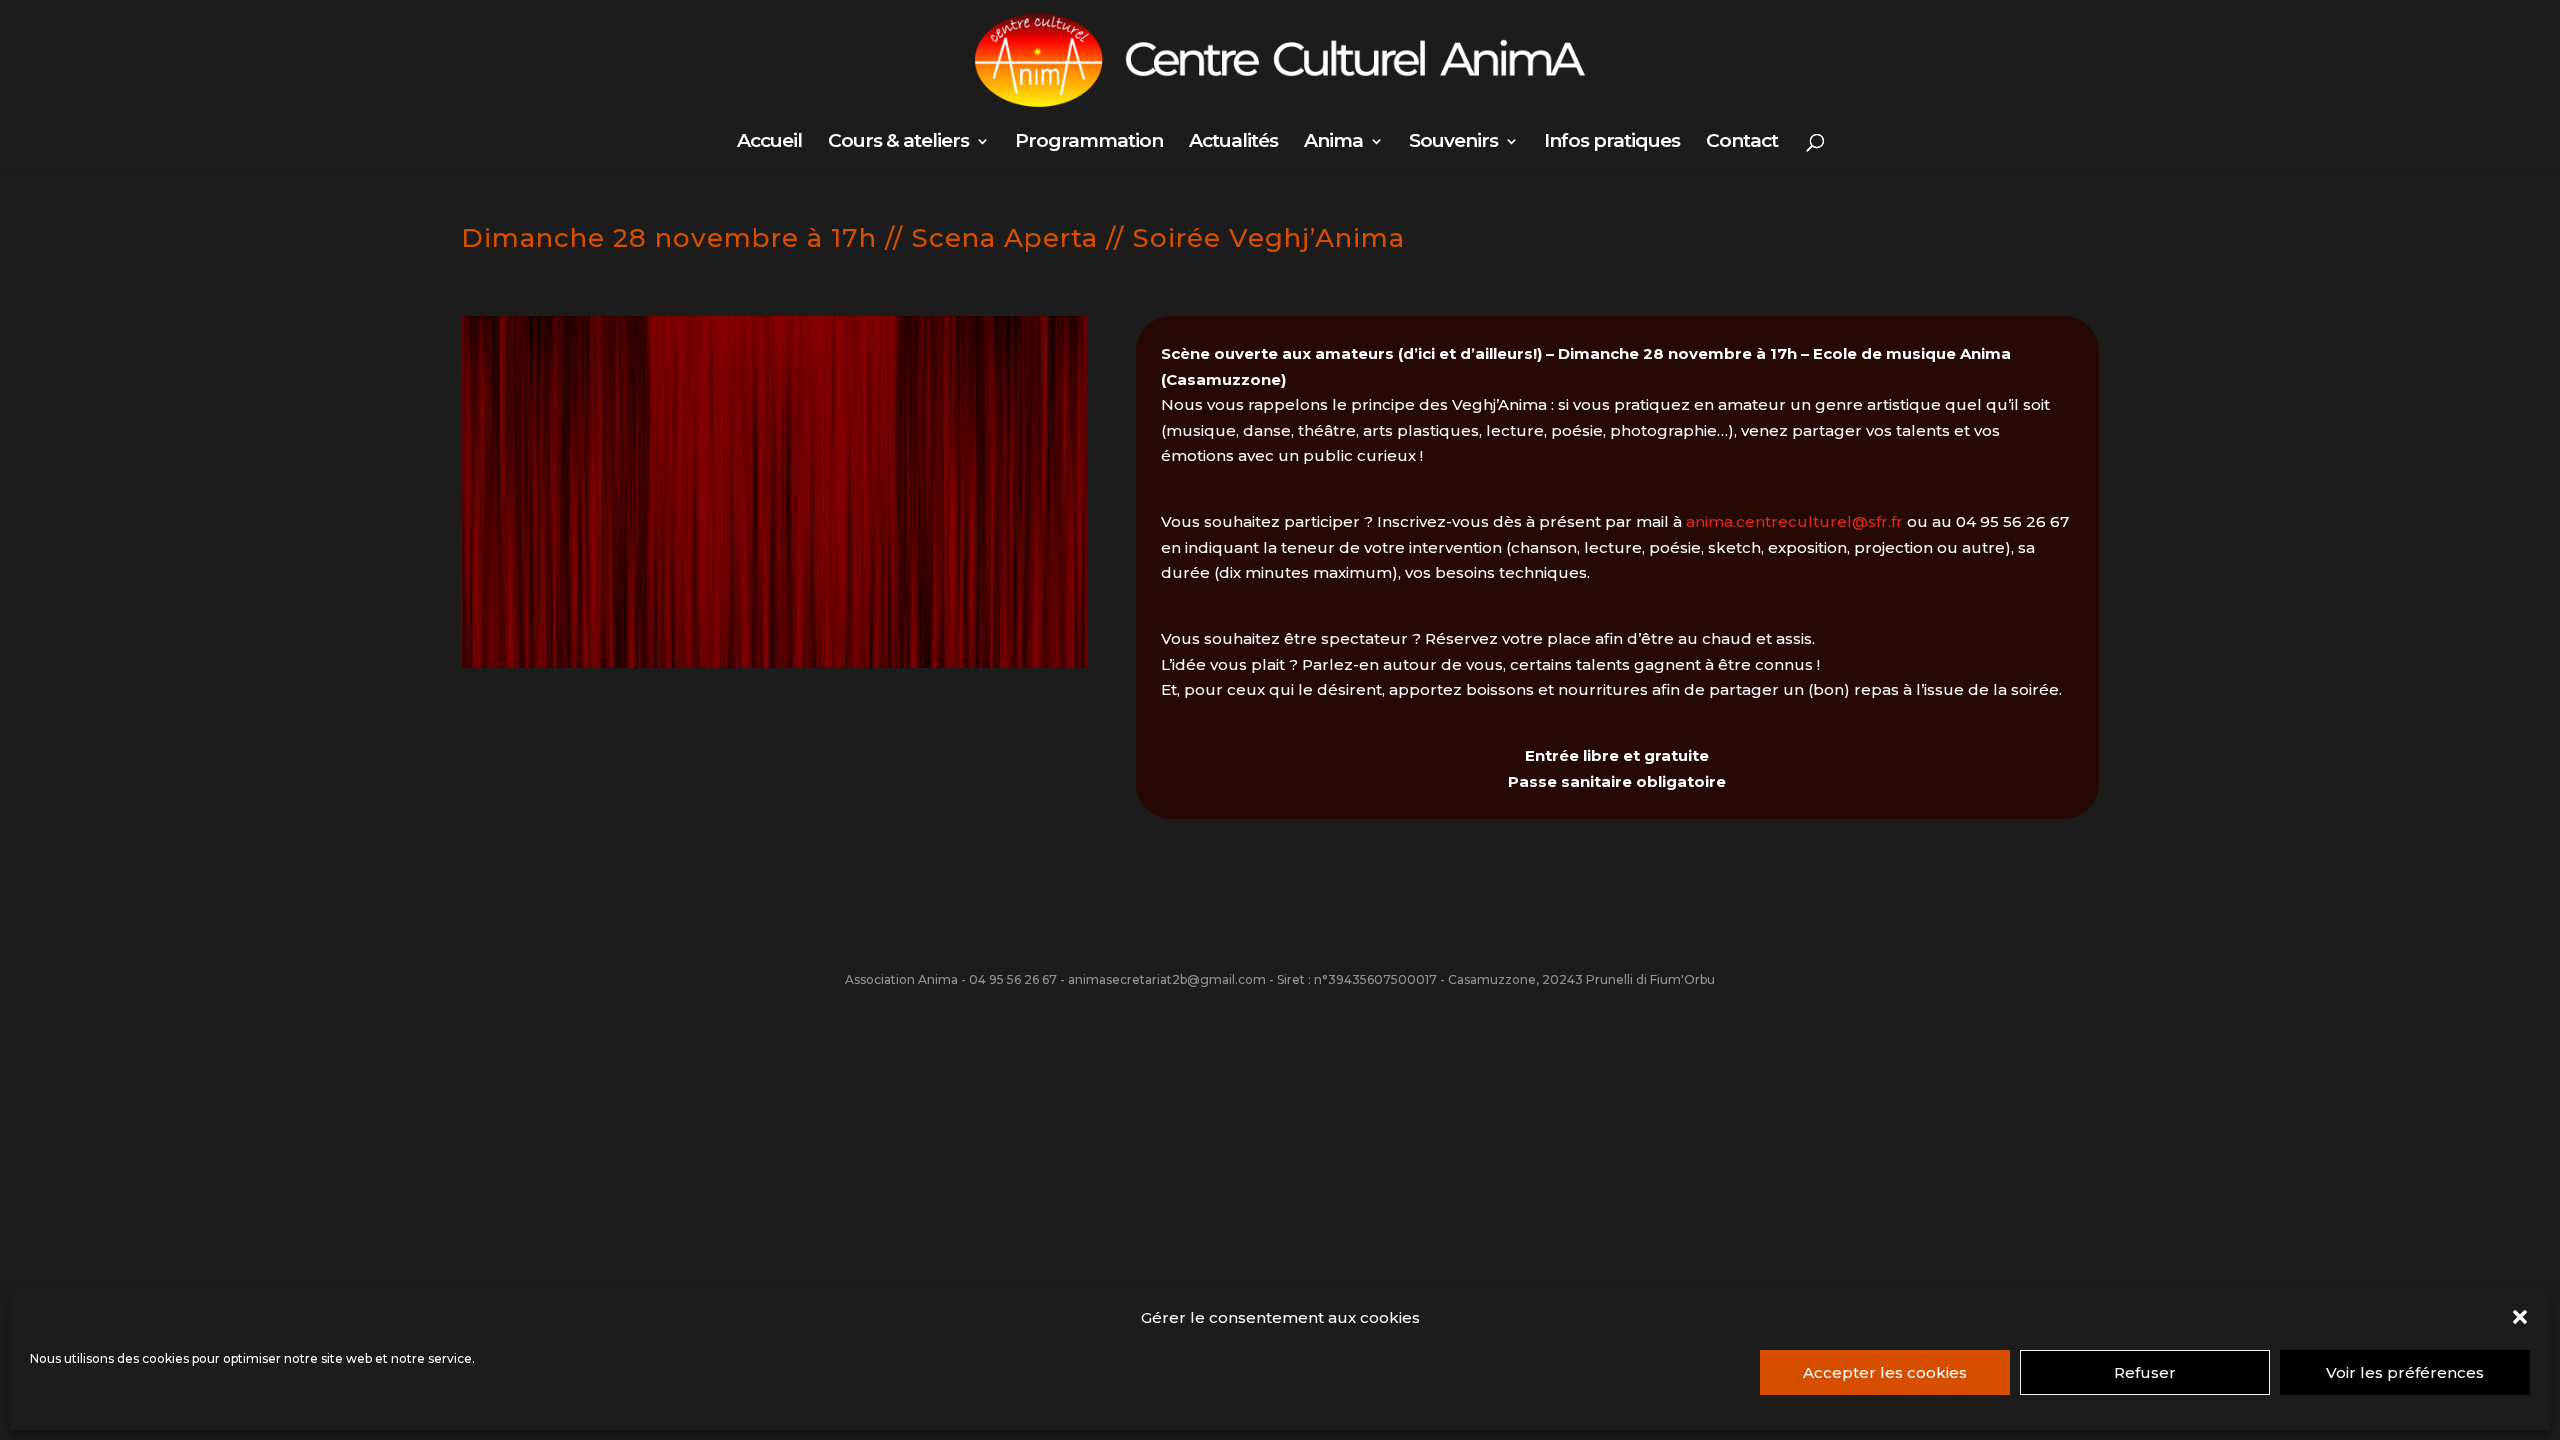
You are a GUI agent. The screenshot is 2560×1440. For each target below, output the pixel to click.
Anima (1333, 143)
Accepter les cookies (1885, 1372)
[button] (2520, 1317)
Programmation (1089, 143)
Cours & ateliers (898, 143)
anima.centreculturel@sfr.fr (1794, 521)
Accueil (769, 143)
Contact (1742, 143)
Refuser (2145, 1372)
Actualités (1233, 143)
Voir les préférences (2405, 1372)
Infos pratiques (1612, 143)
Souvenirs (1453, 143)
